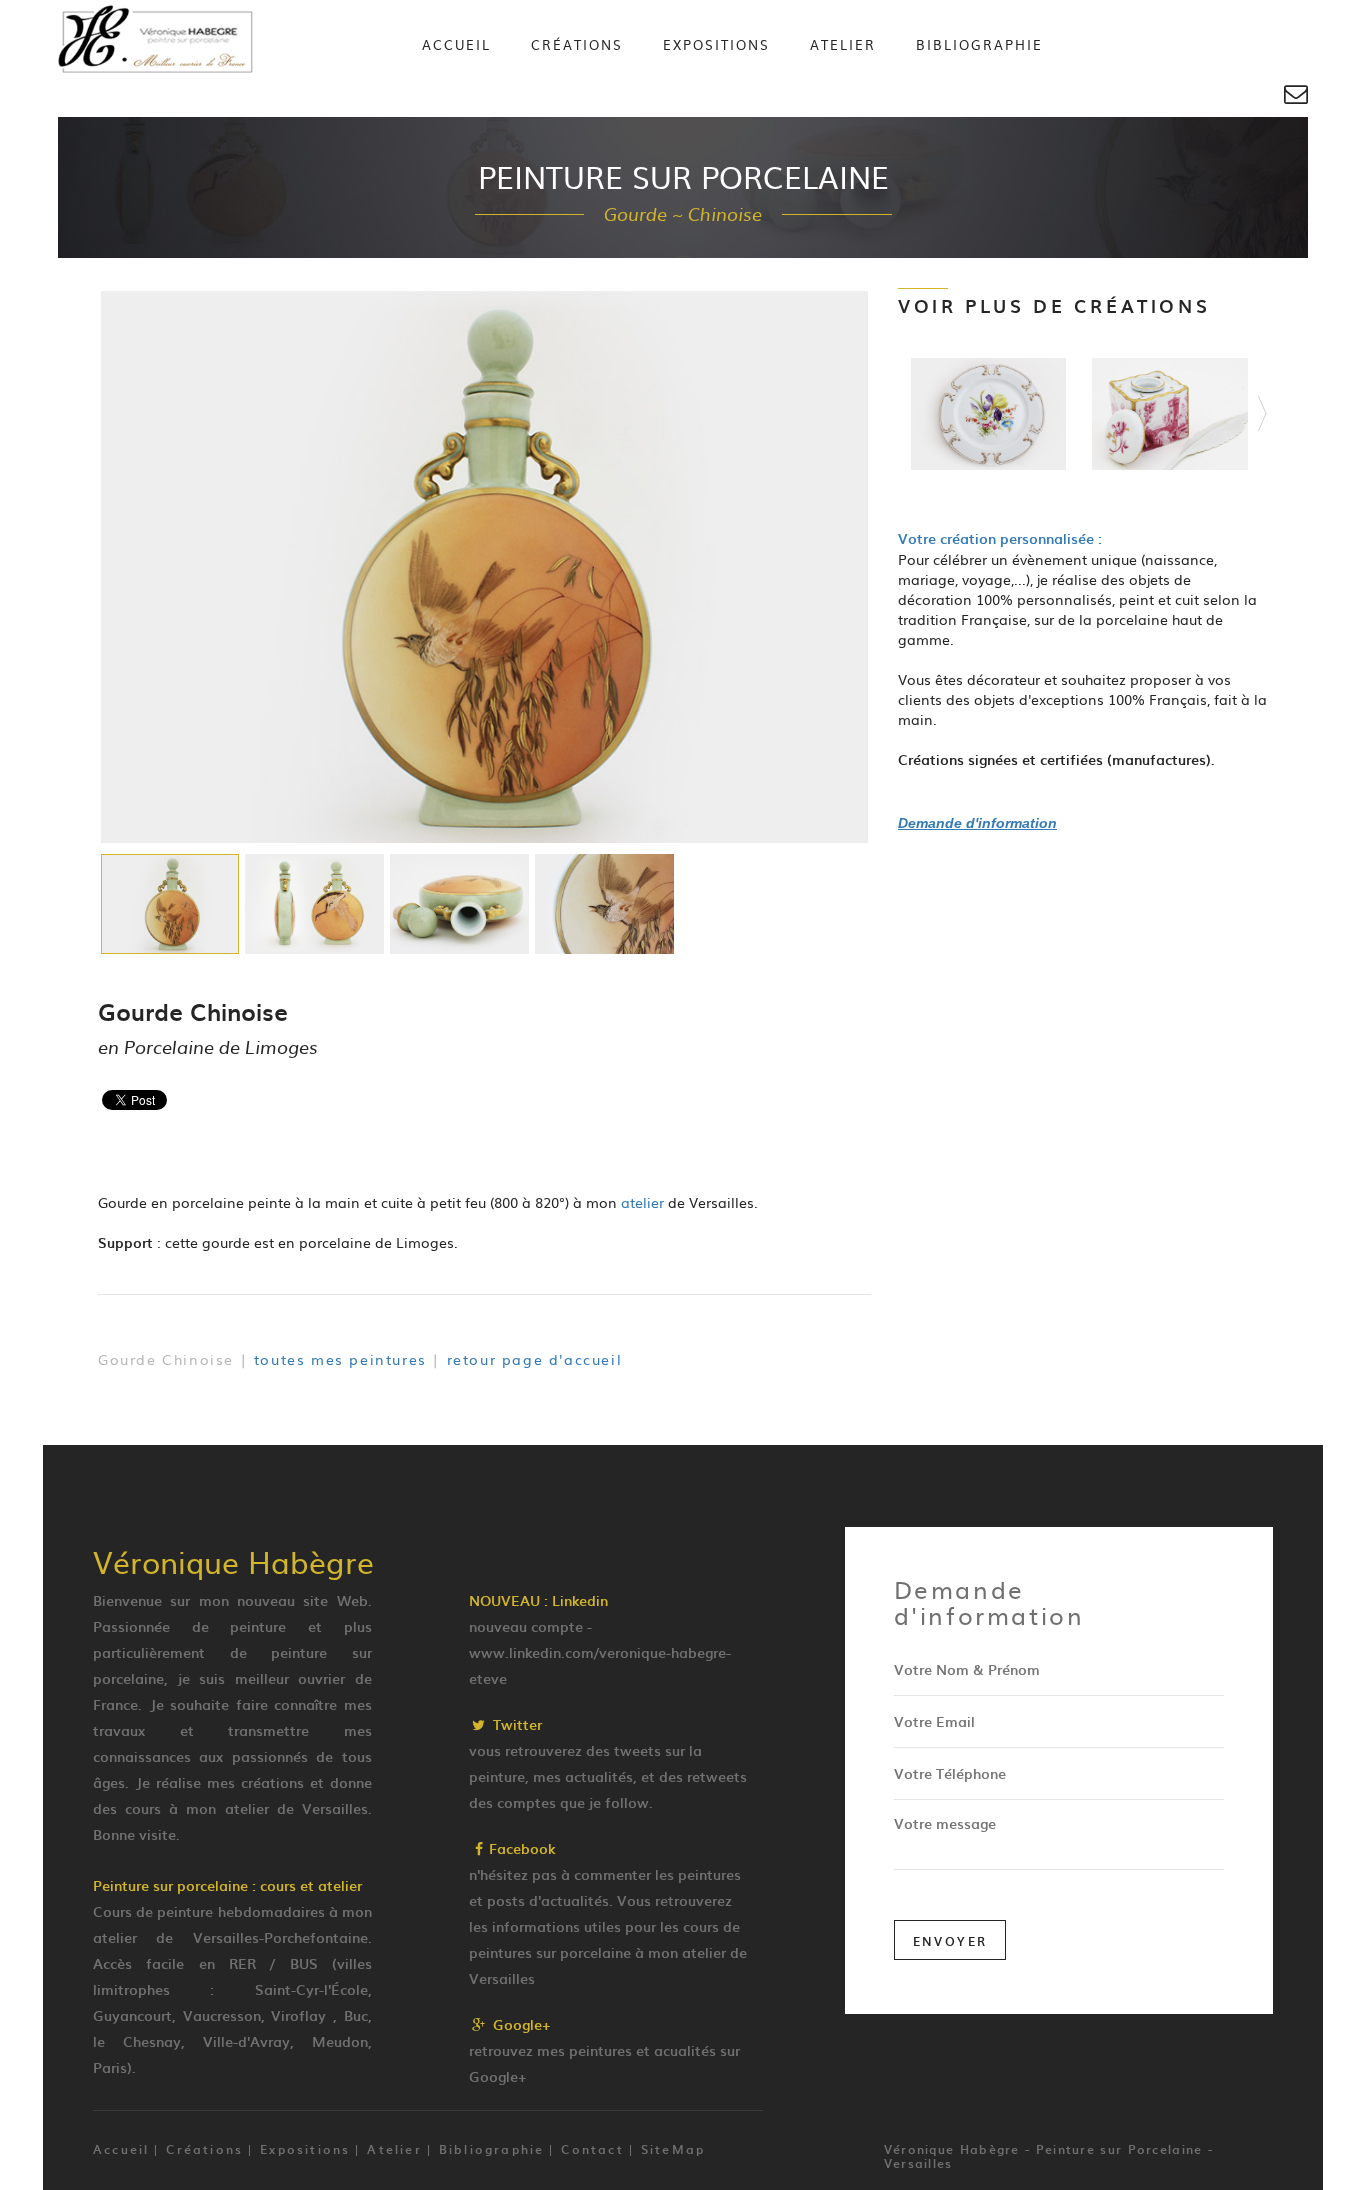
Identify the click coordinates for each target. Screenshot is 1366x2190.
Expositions (716, 44)
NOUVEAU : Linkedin (538, 1600)
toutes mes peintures (340, 1359)
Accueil (456, 44)
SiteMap (673, 2149)
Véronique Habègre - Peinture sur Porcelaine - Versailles (1049, 2156)
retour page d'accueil (535, 1359)
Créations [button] (577, 44)
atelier (642, 1202)
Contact (592, 2149)
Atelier (843, 44)
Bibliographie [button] (979, 44)
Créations (204, 2149)
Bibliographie (492, 2149)
